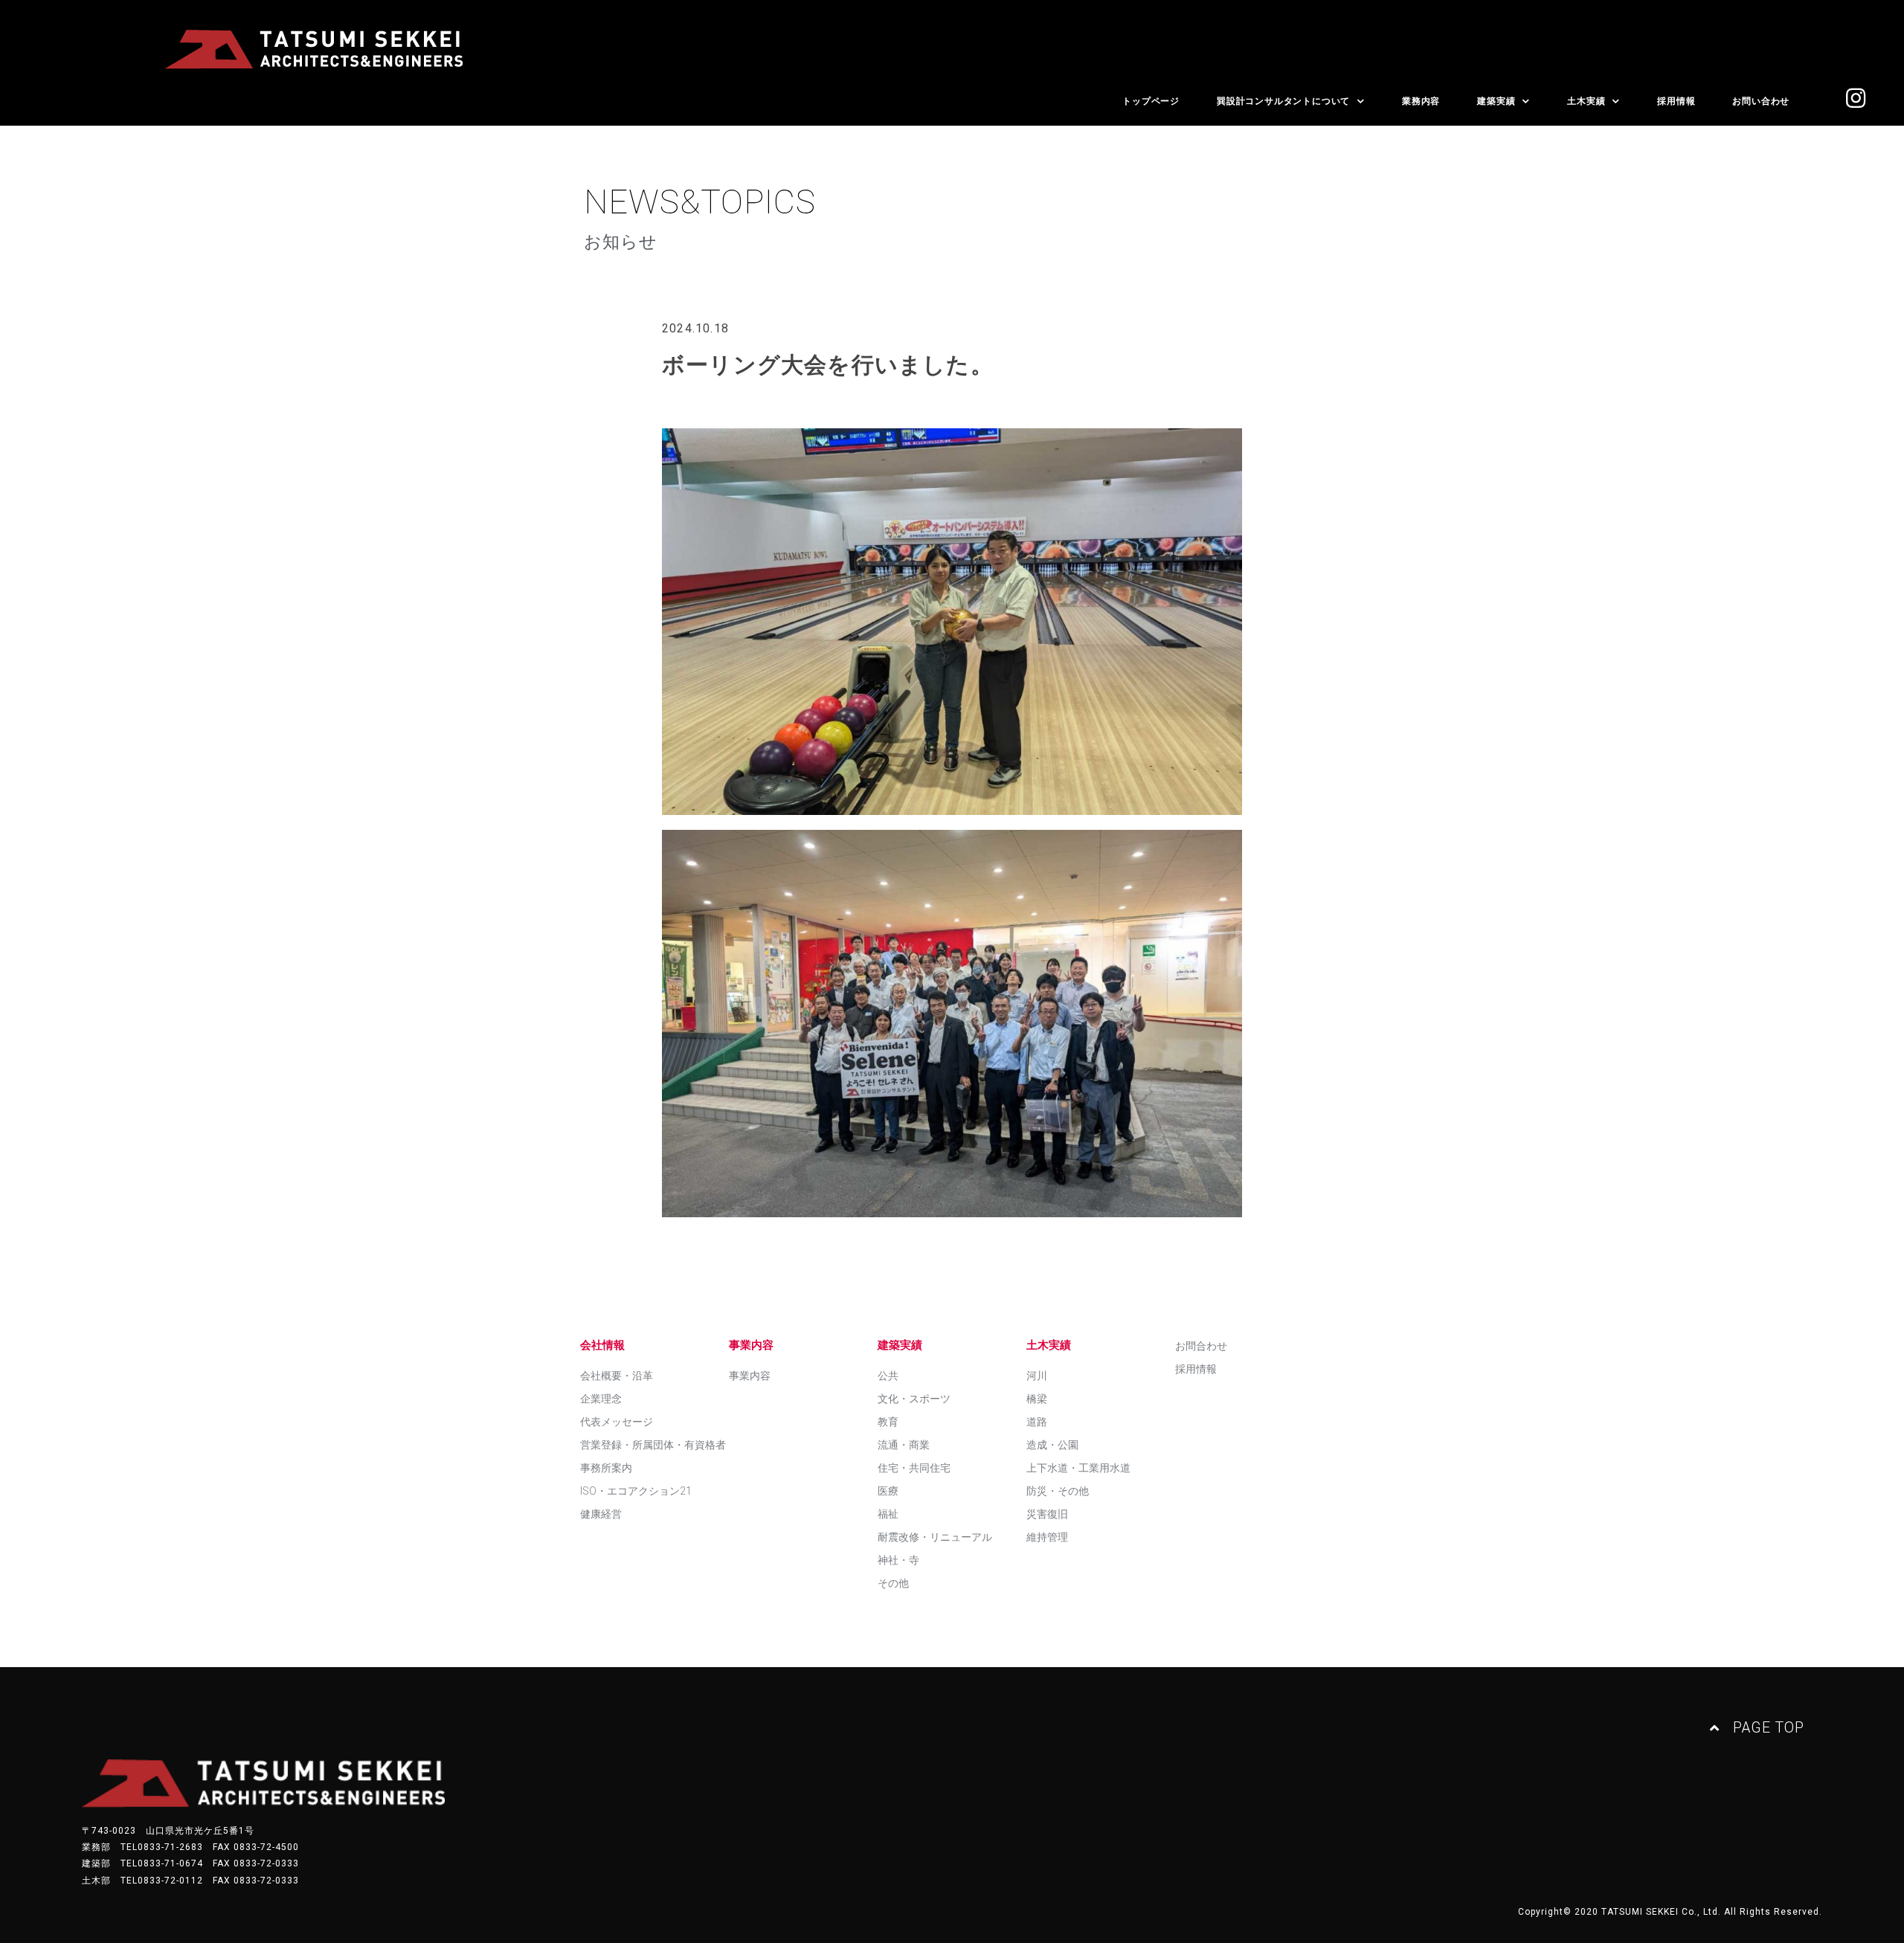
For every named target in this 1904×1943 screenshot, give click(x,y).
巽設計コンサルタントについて (1283, 101)
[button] (1757, 1728)
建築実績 (1496, 101)
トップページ (1151, 101)
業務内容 (1421, 101)
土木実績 (1586, 101)
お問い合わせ (1761, 101)
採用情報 (1676, 101)
